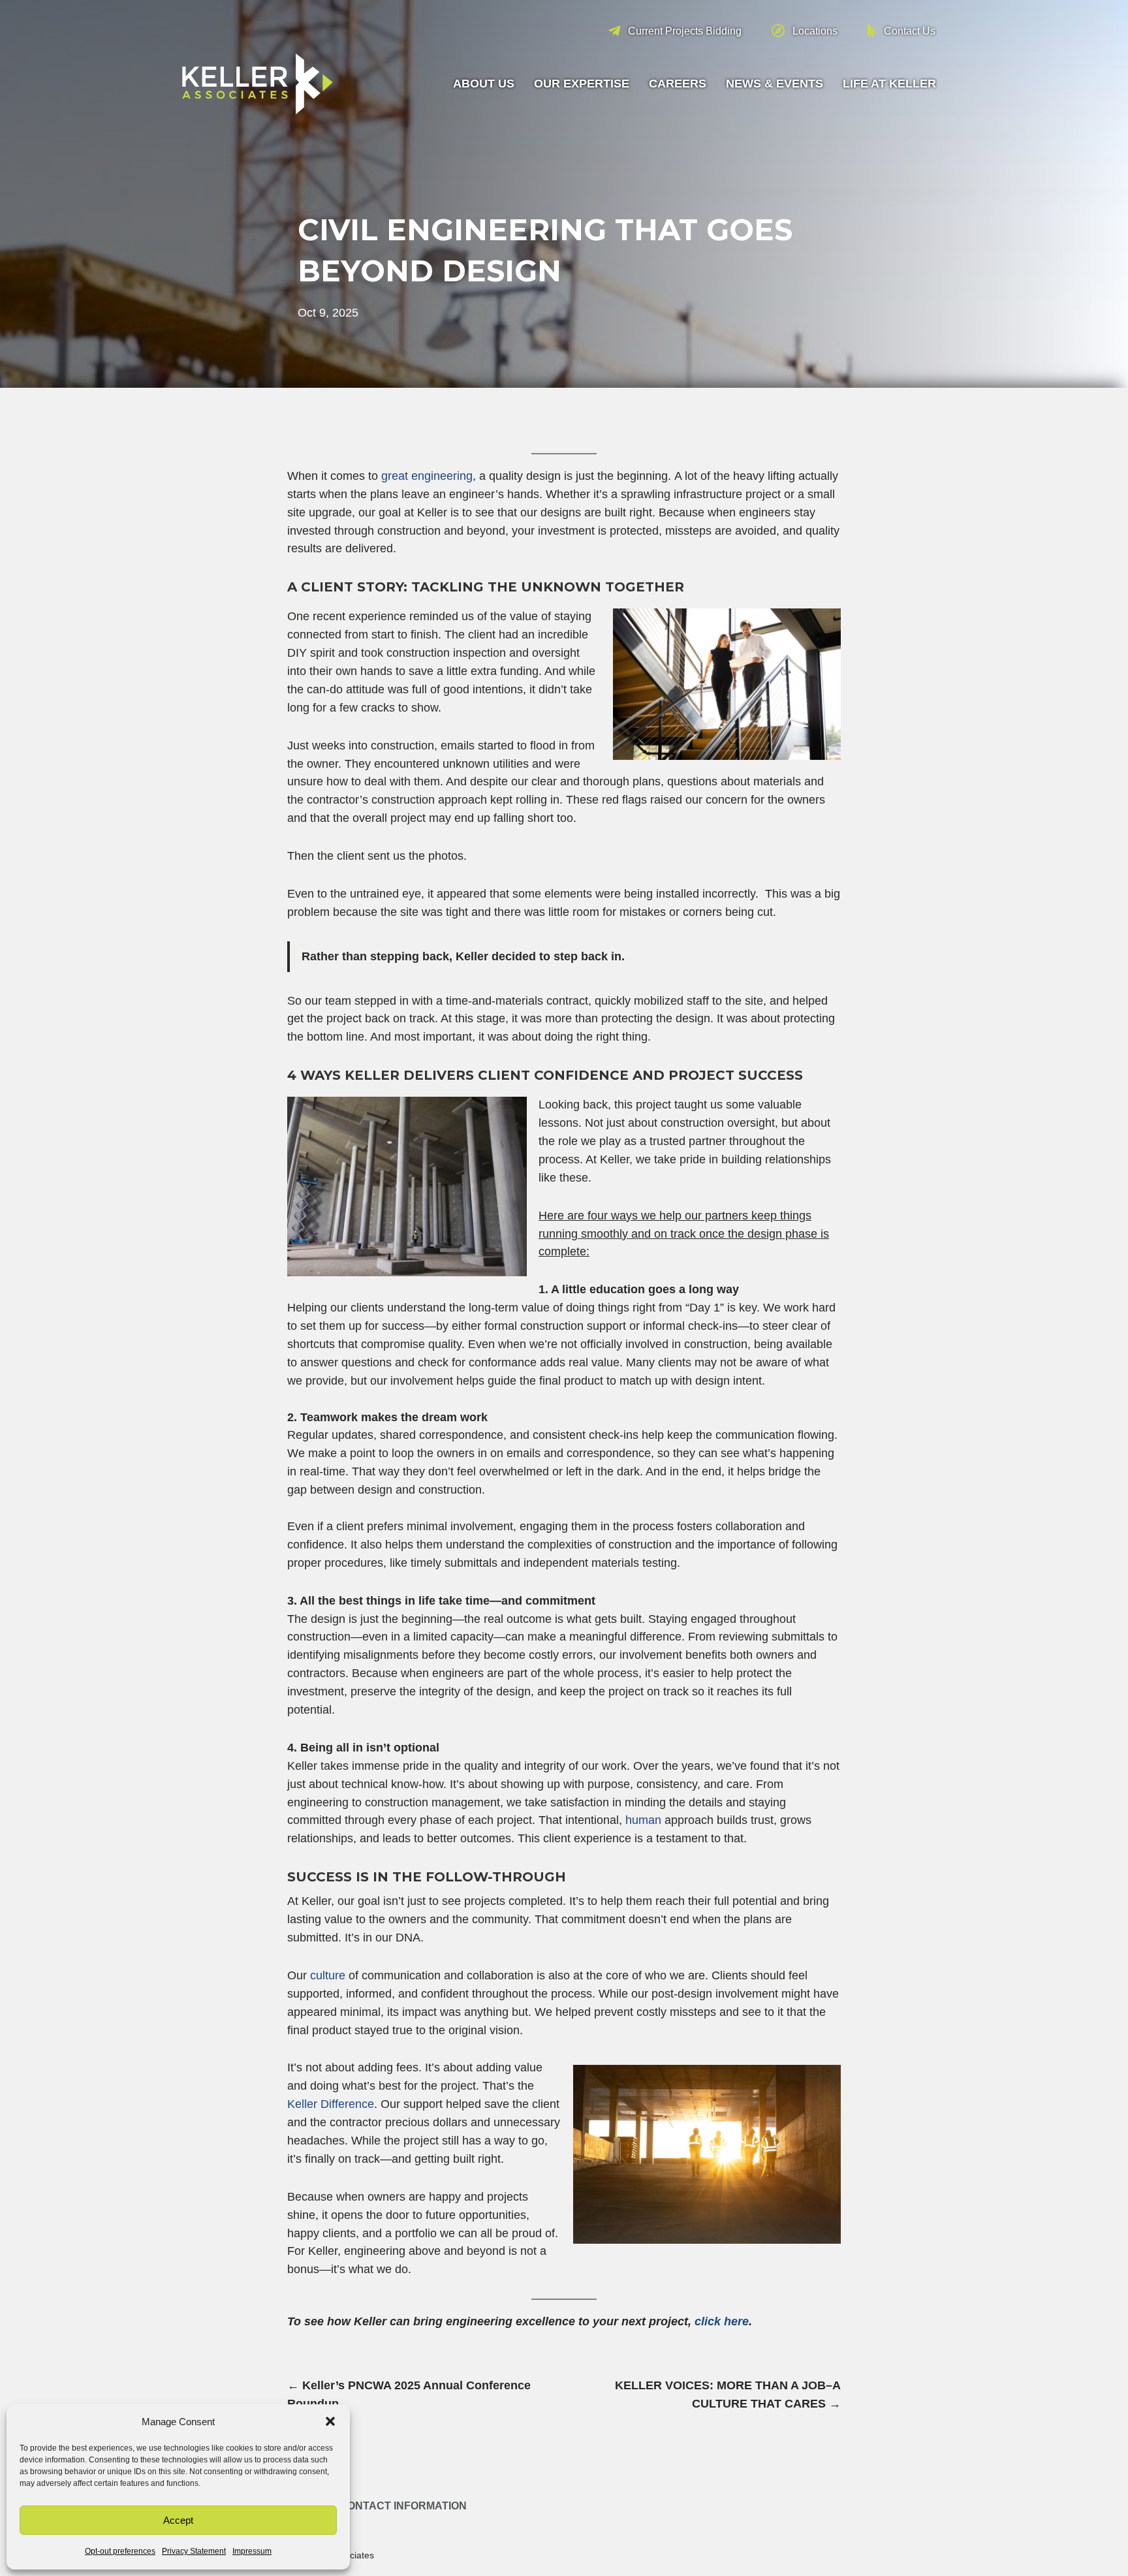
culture (328, 1975)
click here (722, 2321)
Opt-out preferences (120, 2551)
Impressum (252, 2551)
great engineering (427, 476)
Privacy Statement (194, 2551)
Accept (178, 2520)
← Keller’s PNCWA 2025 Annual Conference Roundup (409, 2395)
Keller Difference (331, 2104)
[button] (330, 2421)
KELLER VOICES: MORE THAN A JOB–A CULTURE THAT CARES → (728, 2395)
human (643, 1820)
